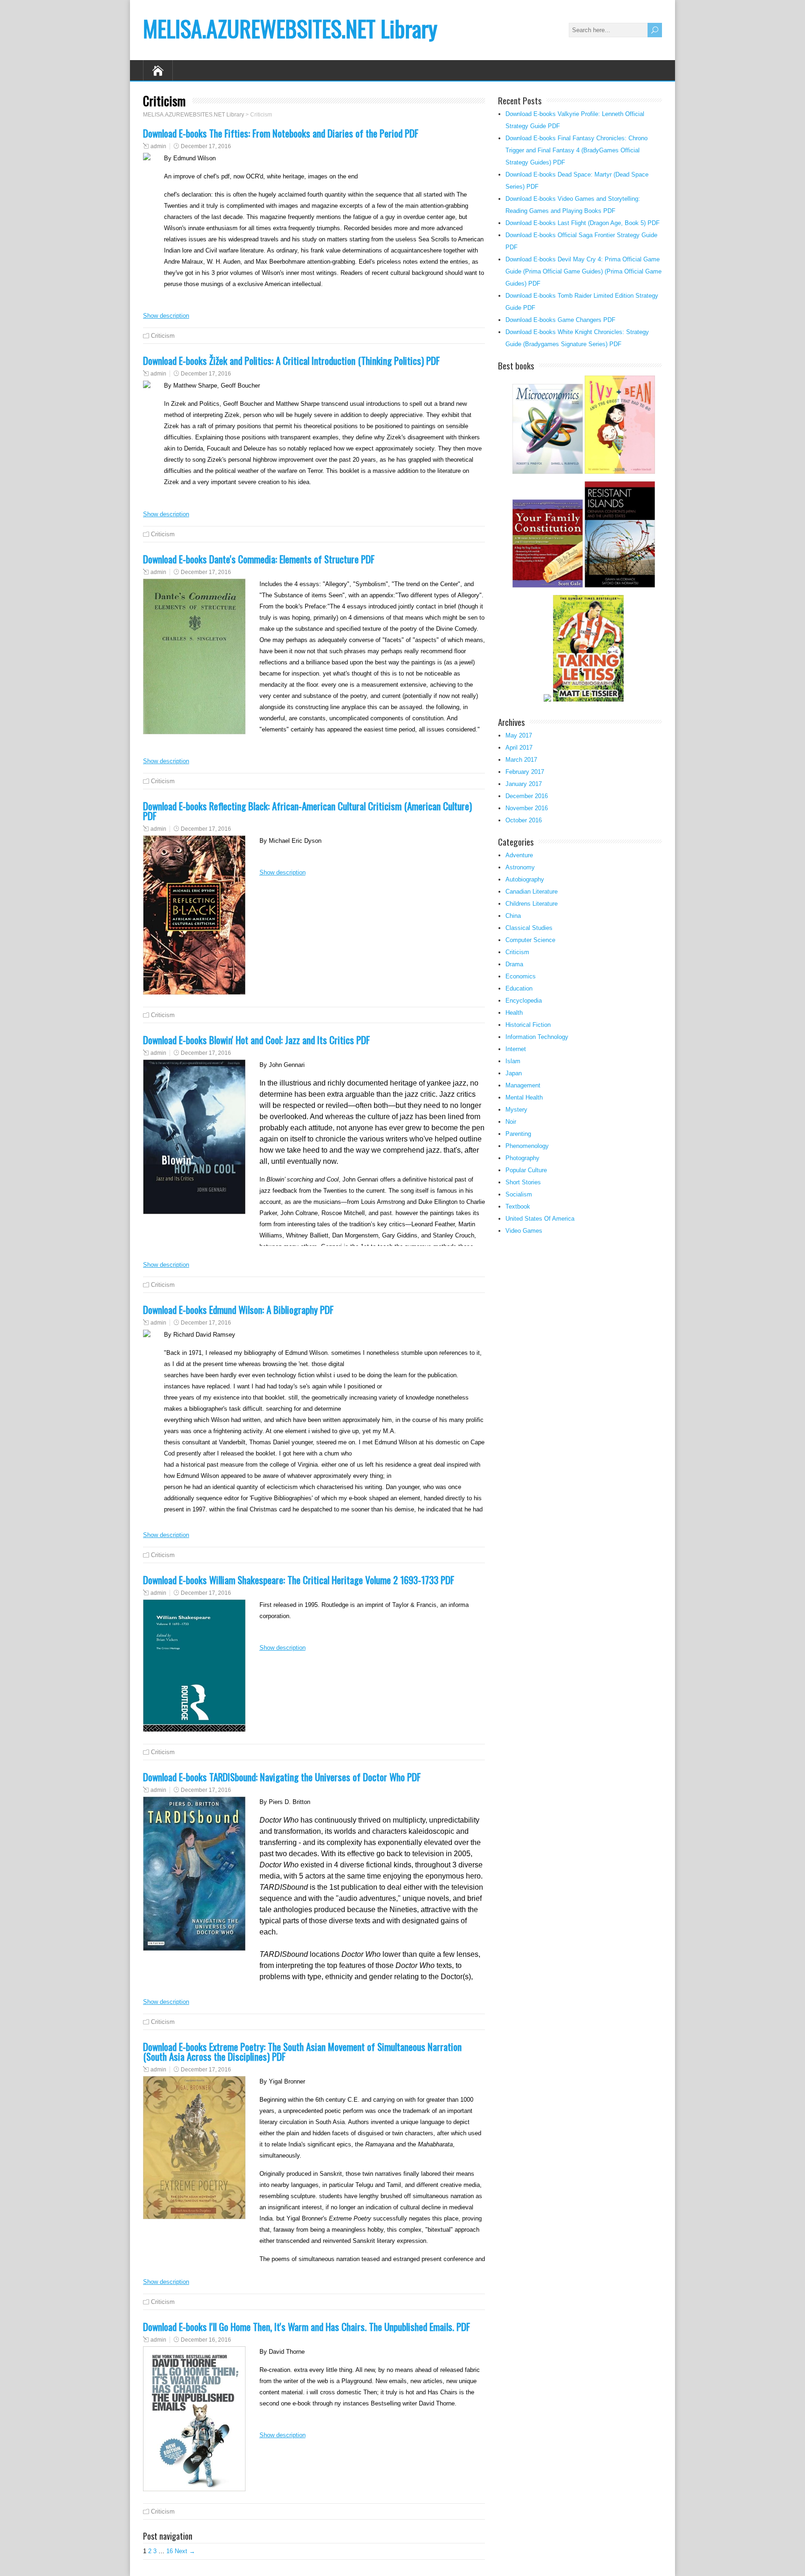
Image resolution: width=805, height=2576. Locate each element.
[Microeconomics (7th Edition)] (548, 473)
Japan (514, 1073)
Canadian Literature (532, 892)
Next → (185, 2551)
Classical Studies (529, 928)
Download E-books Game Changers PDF (560, 320)
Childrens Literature (532, 904)
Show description (166, 316)
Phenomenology (527, 1146)
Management (523, 1085)
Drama (514, 964)
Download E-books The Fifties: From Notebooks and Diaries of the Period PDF (281, 133)
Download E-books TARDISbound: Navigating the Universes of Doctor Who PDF (282, 1777)
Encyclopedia (524, 1001)
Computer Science (530, 940)
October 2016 (524, 820)
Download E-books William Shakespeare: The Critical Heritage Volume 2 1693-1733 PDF (299, 1580)
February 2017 (525, 772)
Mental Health (524, 1097)
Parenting (518, 1134)
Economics (521, 976)
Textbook (518, 1206)
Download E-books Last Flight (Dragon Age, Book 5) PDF (583, 223)
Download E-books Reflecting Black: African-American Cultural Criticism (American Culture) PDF (307, 811)
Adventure (519, 855)
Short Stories (523, 1182)
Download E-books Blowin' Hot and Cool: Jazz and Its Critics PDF (256, 1040)
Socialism (519, 1194)
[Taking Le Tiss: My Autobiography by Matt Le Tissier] (588, 700)
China (513, 916)
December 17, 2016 (206, 146)
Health (514, 1013)
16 (170, 2551)
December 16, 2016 (206, 2340)
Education (519, 988)
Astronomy (520, 867)
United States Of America (540, 1219)
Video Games (524, 1231)
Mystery (516, 1110)
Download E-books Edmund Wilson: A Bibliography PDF (238, 1309)
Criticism (163, 336)
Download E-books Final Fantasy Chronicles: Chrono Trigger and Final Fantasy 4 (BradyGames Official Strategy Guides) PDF (576, 150)
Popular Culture (526, 1170)
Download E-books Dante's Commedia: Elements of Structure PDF (259, 559)
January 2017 (524, 784)
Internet (516, 1049)
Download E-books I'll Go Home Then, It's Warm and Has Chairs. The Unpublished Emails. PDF (307, 2327)
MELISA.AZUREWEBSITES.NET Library (290, 28)
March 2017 (521, 760)
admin (158, 146)
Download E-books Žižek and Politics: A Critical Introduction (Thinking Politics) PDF (291, 360)
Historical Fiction (528, 1025)
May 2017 (519, 735)
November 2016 (527, 808)
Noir (511, 1122)
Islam (513, 1061)
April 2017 (519, 748)
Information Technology (537, 1037)
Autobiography (525, 879)
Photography (522, 1158)
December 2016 (527, 796)
